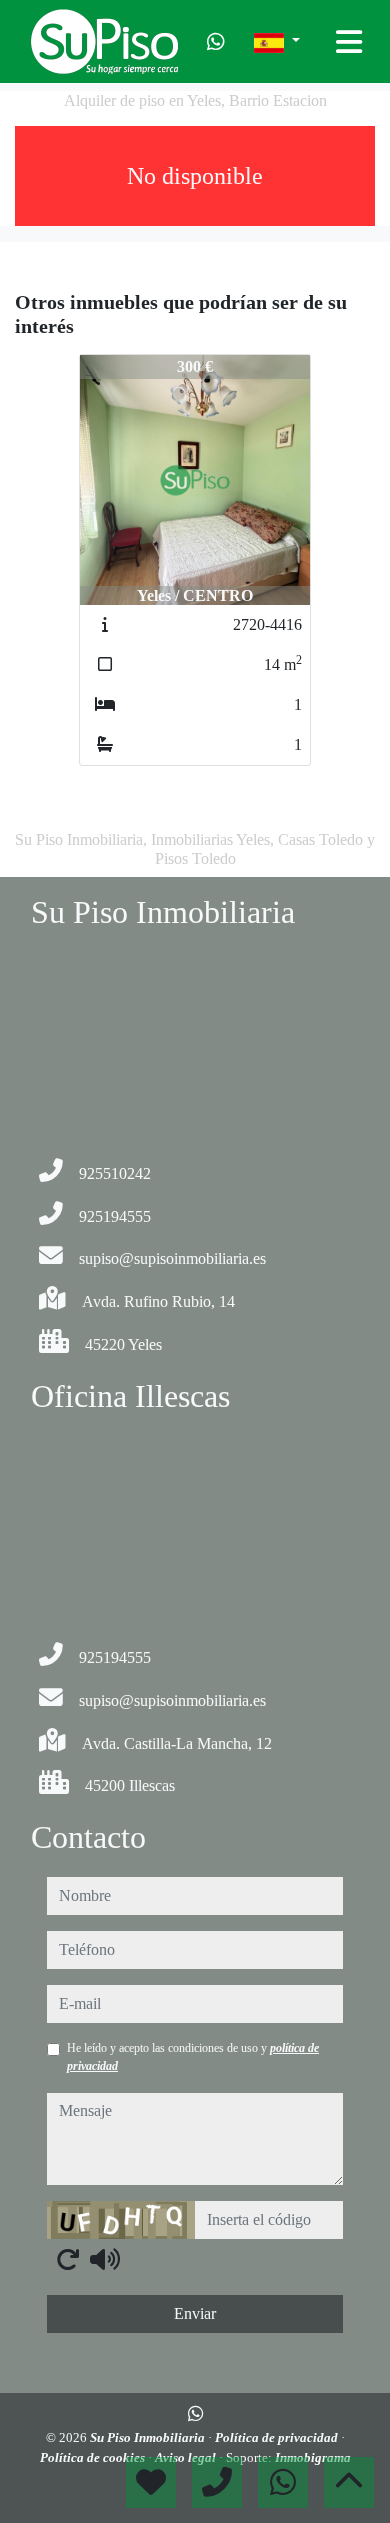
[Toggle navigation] (349, 42)
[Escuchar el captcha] (105, 2259)
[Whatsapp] (216, 42)
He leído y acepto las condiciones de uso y (193, 2057)
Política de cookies (94, 2457)
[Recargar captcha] (68, 2259)
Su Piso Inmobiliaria (149, 2437)
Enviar (195, 2313)
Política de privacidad (278, 2437)
